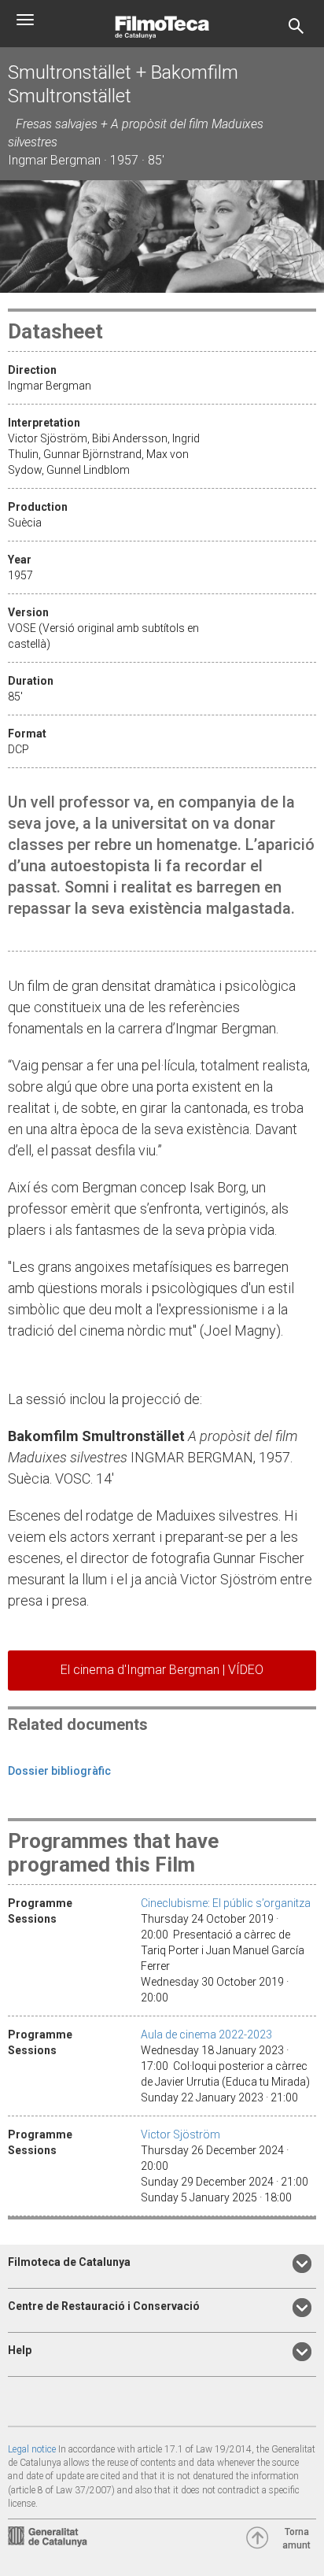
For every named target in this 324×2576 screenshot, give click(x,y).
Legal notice (32, 2449)
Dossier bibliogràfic (59, 1771)
